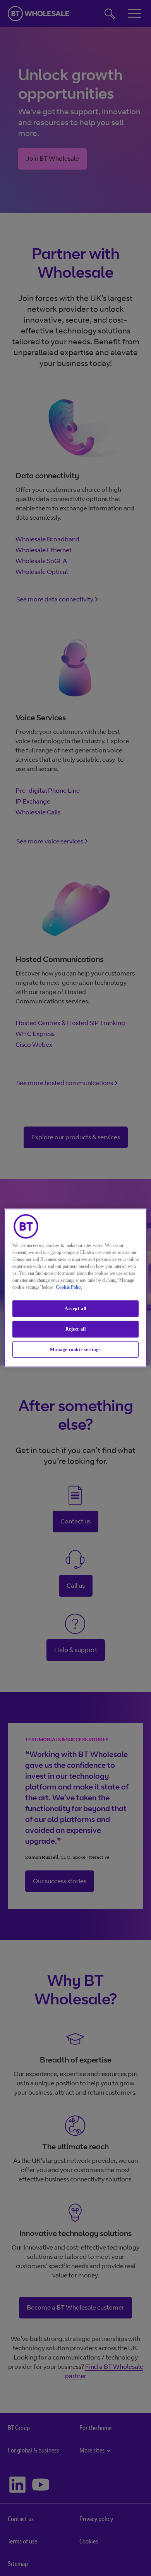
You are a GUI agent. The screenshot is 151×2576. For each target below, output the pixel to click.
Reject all (76, 1329)
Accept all (75, 1309)
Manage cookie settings (75, 1349)
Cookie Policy (69, 1287)
